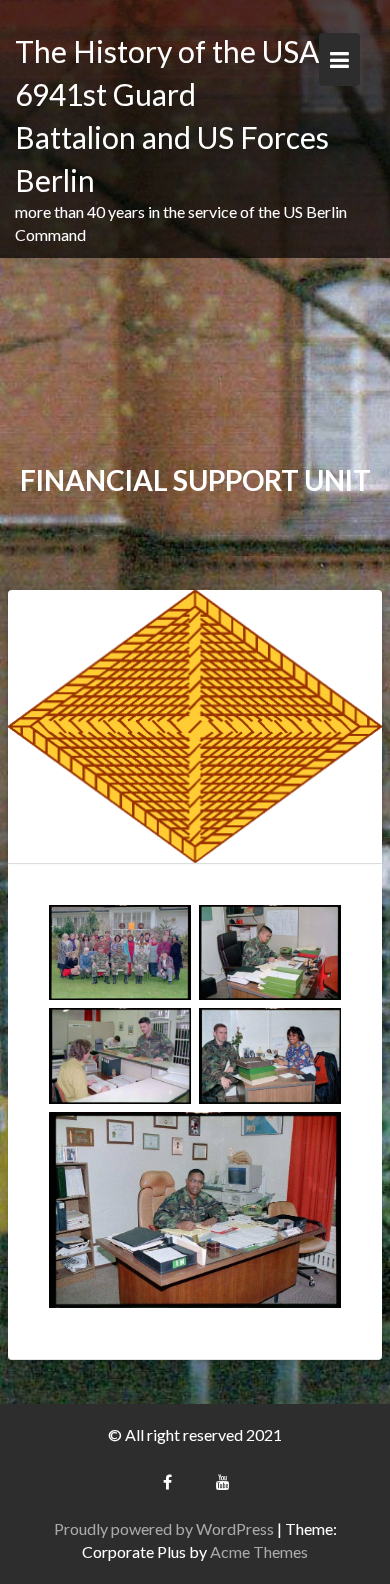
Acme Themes (259, 1551)
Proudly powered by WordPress (164, 1528)
